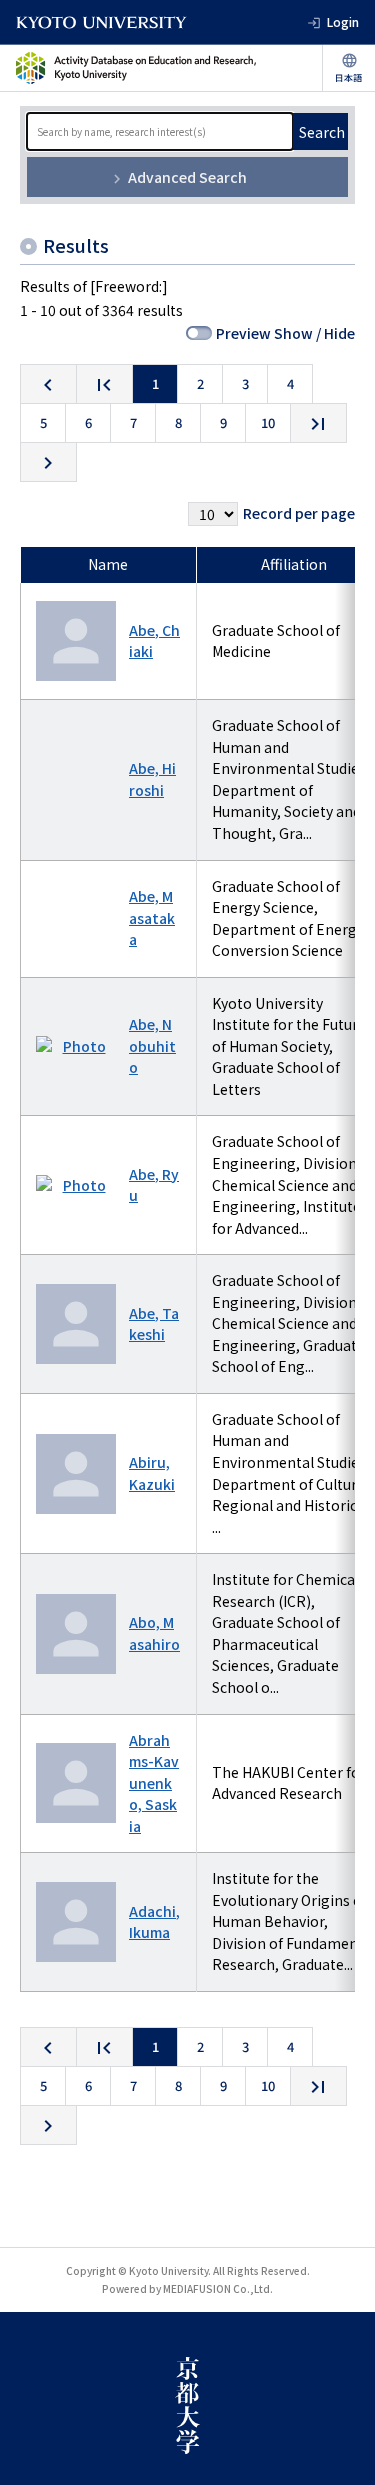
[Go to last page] (318, 423)
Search (322, 132)
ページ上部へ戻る (341, 2451)
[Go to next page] (48, 462)
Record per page (299, 513)
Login (343, 21)
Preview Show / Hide (285, 333)
